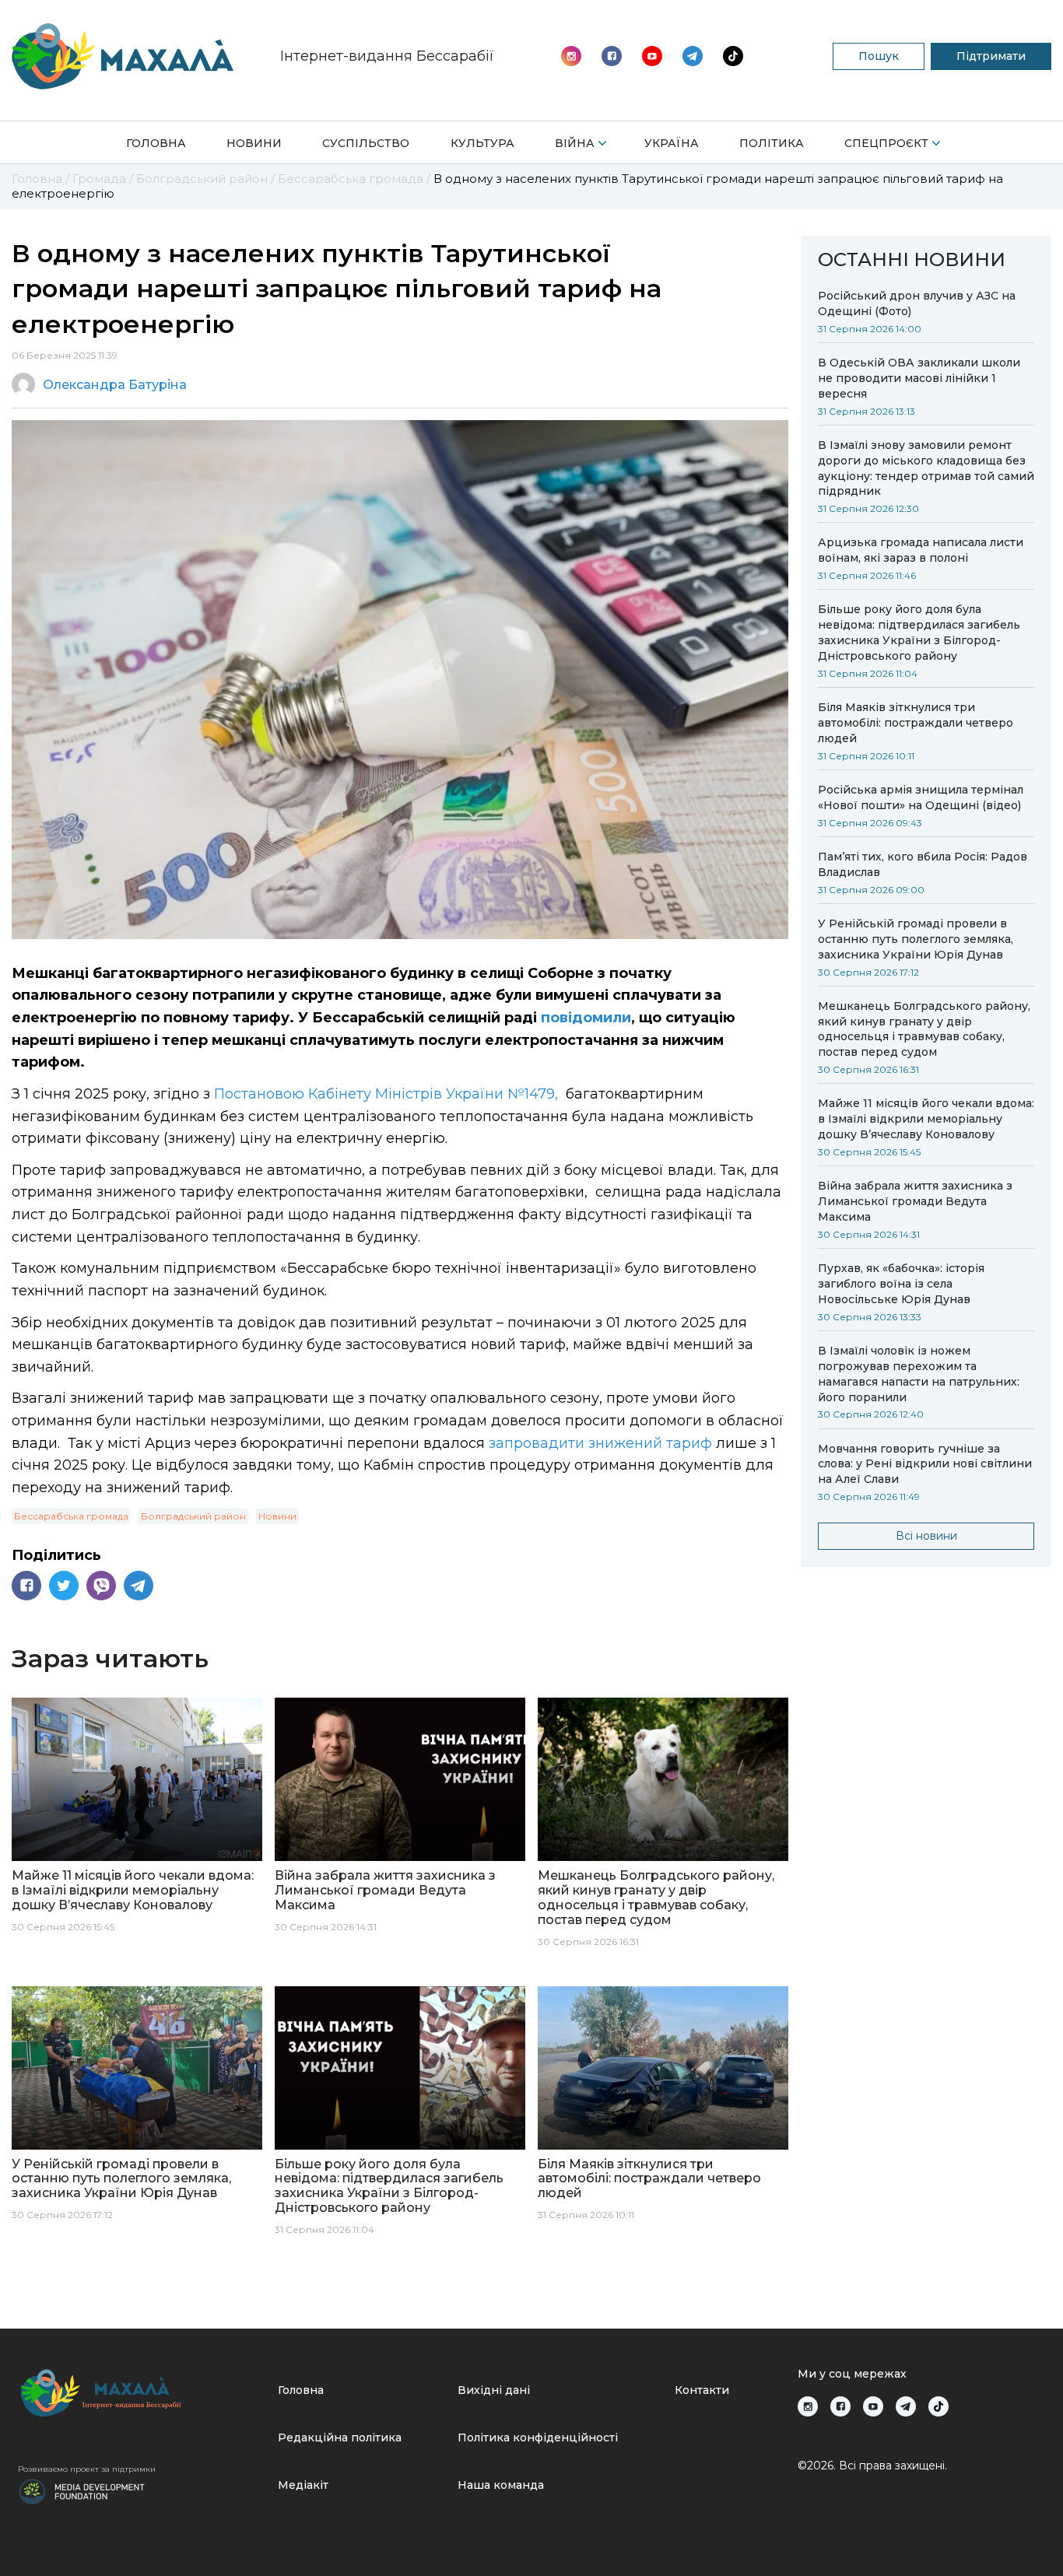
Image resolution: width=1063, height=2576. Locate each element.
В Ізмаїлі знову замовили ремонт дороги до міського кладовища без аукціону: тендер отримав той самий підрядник (926, 468)
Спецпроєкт (886, 143)
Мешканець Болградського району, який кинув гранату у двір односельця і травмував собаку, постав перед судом (924, 1029)
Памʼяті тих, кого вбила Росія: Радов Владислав (923, 864)
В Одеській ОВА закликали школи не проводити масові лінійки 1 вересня (919, 378)
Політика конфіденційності (538, 2438)
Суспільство (366, 143)
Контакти (702, 2390)
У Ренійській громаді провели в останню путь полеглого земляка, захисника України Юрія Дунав (916, 939)
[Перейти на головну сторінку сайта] (123, 56)
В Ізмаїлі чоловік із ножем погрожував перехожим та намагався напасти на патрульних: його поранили (919, 1374)
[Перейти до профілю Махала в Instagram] (571, 56)
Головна (156, 143)
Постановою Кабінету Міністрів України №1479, (388, 1094)
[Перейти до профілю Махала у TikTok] (938, 2406)
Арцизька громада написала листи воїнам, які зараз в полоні (921, 550)
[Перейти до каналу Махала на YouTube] (693, 56)
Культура (482, 143)
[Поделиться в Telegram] (139, 1586)
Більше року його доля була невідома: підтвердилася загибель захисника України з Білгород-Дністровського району (919, 633)
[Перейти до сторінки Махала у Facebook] (612, 56)
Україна (672, 143)
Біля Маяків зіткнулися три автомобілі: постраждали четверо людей (916, 723)
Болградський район (193, 1516)
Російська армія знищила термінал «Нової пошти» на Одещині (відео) (921, 797)
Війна (575, 143)
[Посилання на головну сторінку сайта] (142, 2393)
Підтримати (991, 56)
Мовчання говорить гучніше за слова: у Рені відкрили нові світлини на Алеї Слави (925, 1464)
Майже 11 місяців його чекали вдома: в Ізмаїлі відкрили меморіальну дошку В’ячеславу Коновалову (926, 1119)
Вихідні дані (494, 2390)
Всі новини (926, 1536)
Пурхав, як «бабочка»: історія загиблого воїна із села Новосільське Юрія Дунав (901, 1284)
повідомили (586, 1018)
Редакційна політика (340, 2438)
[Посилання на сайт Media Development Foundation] (82, 2490)
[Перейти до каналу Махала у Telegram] (733, 56)
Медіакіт (303, 2485)
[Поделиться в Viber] (101, 1586)
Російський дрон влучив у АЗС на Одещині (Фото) (917, 303)
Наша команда (501, 2485)
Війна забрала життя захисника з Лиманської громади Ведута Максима (915, 1201)
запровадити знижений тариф (600, 1443)
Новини (254, 143)
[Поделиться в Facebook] (26, 1586)
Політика (772, 143)
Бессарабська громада (71, 1516)
